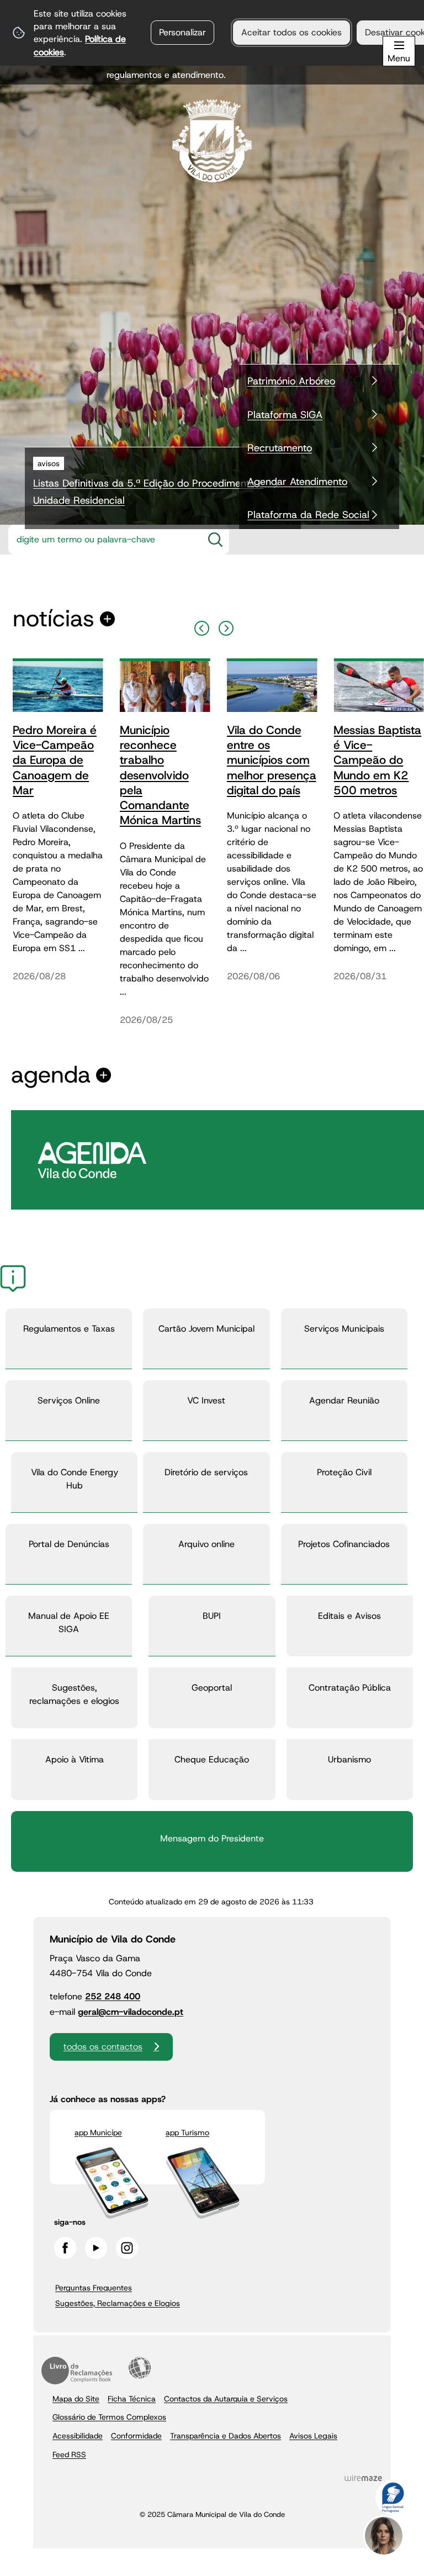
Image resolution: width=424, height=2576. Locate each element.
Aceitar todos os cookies (291, 32)
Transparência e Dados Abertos (226, 2436)
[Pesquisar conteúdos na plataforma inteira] (215, 540)
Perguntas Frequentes (94, 2288)
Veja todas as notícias (54, 619)
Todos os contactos (103, 2047)
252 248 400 (113, 1996)
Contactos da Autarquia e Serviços (226, 2399)
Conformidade (136, 2436)
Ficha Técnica (132, 2399)
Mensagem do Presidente (212, 1838)
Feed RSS (69, 2454)
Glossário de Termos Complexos (109, 2417)
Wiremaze (363, 2478)
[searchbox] (102, 540)
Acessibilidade (140, 2368)
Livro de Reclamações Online (77, 2371)
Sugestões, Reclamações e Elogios (118, 2303)
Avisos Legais (313, 2436)
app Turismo (187, 2132)
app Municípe (98, 2132)
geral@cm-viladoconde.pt (131, 2012)
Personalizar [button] (182, 32)
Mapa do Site (76, 2399)
